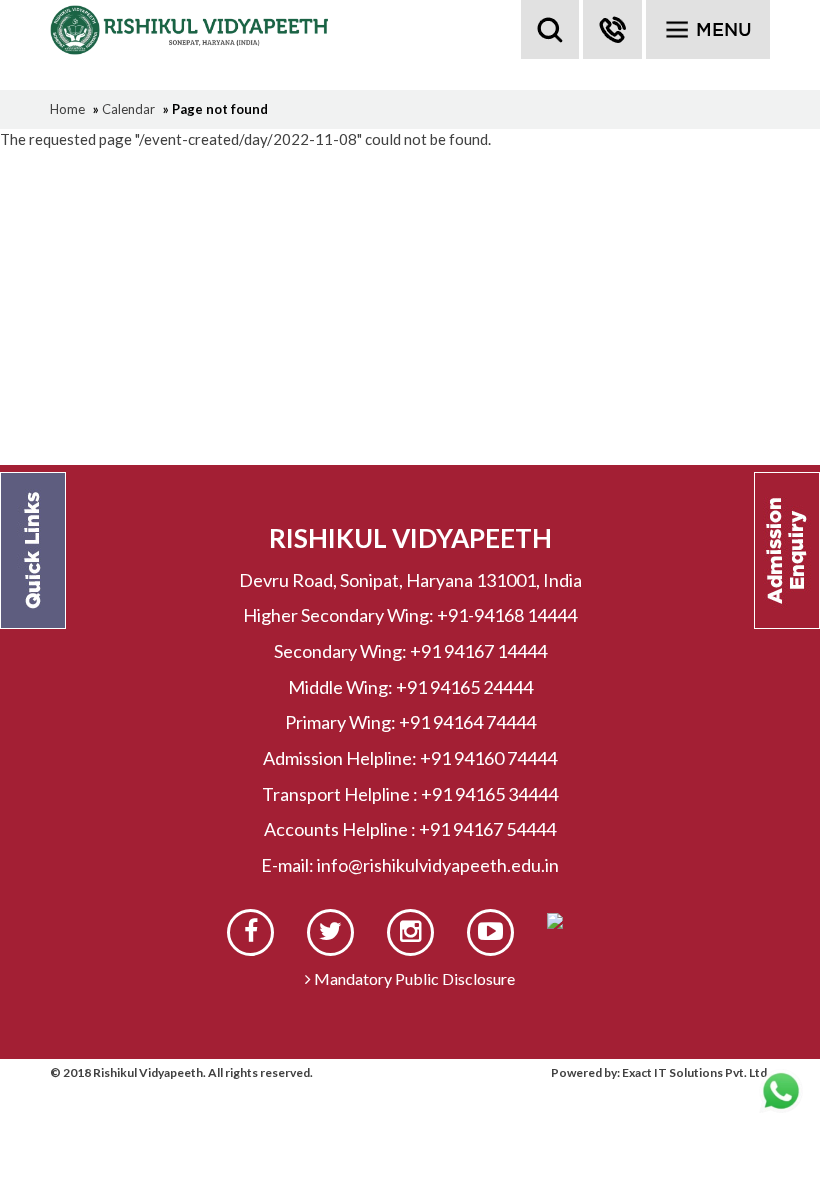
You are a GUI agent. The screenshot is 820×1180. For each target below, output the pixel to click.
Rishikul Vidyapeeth (191, 30)
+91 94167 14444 (478, 651)
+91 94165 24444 (464, 687)
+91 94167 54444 (487, 829)
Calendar (128, 109)
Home (67, 109)
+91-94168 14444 (507, 615)
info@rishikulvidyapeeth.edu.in (438, 865)
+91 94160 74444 (488, 758)
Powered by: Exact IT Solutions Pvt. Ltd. (660, 1072)
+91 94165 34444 (489, 794)
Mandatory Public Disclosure (413, 978)
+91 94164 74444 (467, 722)
